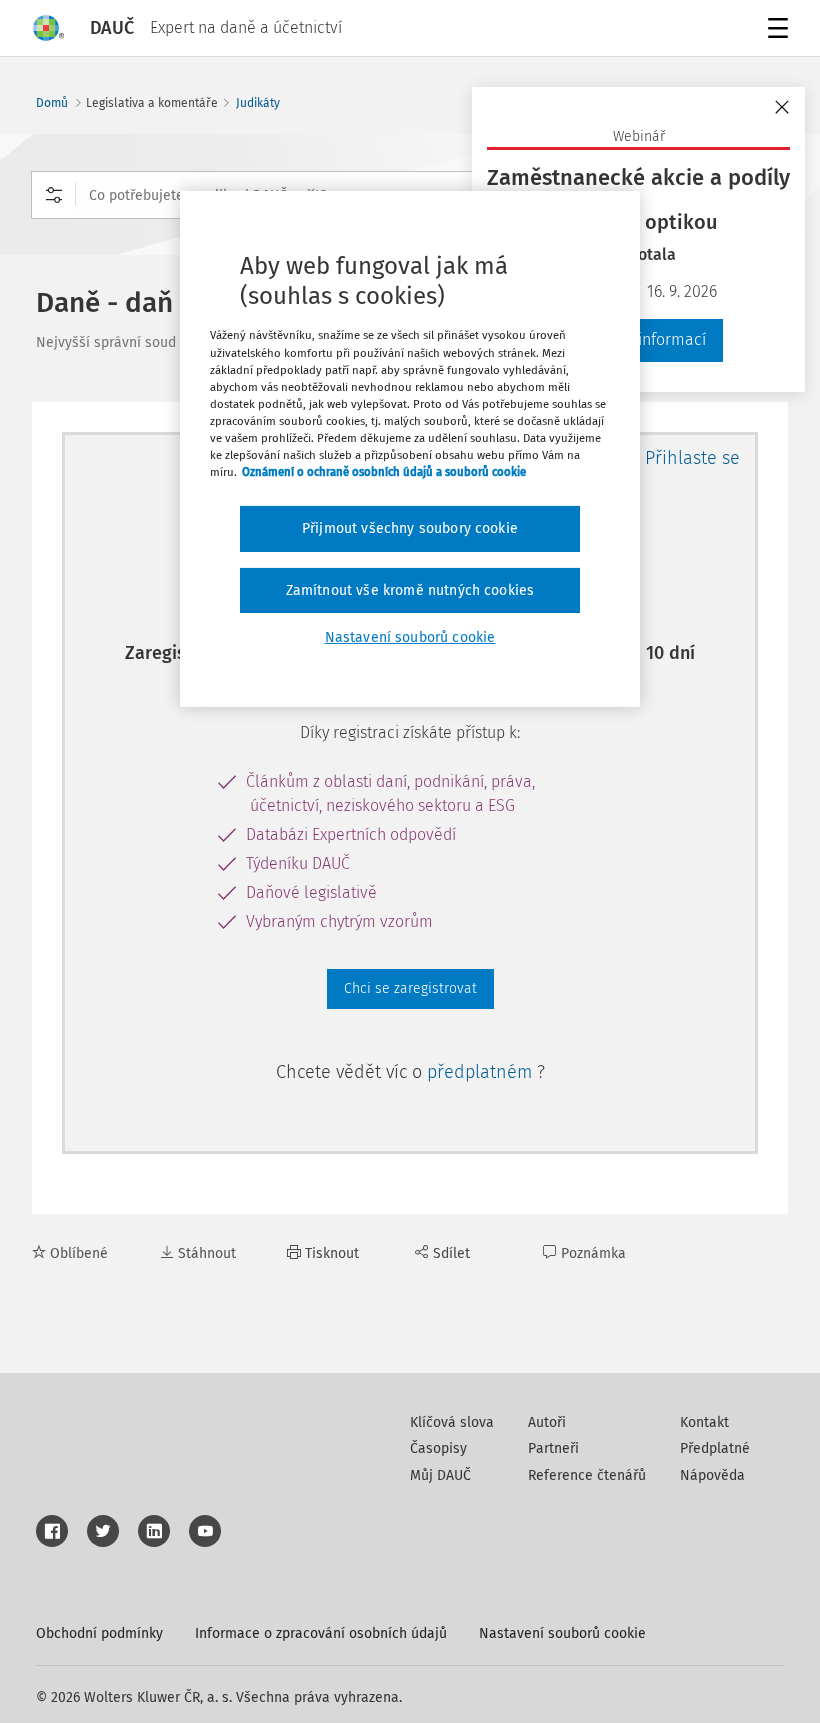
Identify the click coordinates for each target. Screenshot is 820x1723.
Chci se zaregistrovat (410, 988)
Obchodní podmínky (99, 1633)
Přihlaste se (692, 458)
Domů (52, 103)
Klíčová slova (452, 1422)
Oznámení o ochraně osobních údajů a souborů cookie (384, 472)
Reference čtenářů (587, 1475)
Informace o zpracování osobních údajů (321, 1633)
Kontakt (704, 1422)
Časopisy (438, 1448)
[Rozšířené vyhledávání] (54, 195)
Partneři (553, 1448)
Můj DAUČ (440, 1475)
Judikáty (258, 103)
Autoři (547, 1422)
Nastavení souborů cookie (562, 1633)
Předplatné (715, 1448)
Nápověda (712, 1475)
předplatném (482, 1072)
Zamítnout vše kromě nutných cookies (410, 590)
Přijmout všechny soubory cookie (410, 528)
